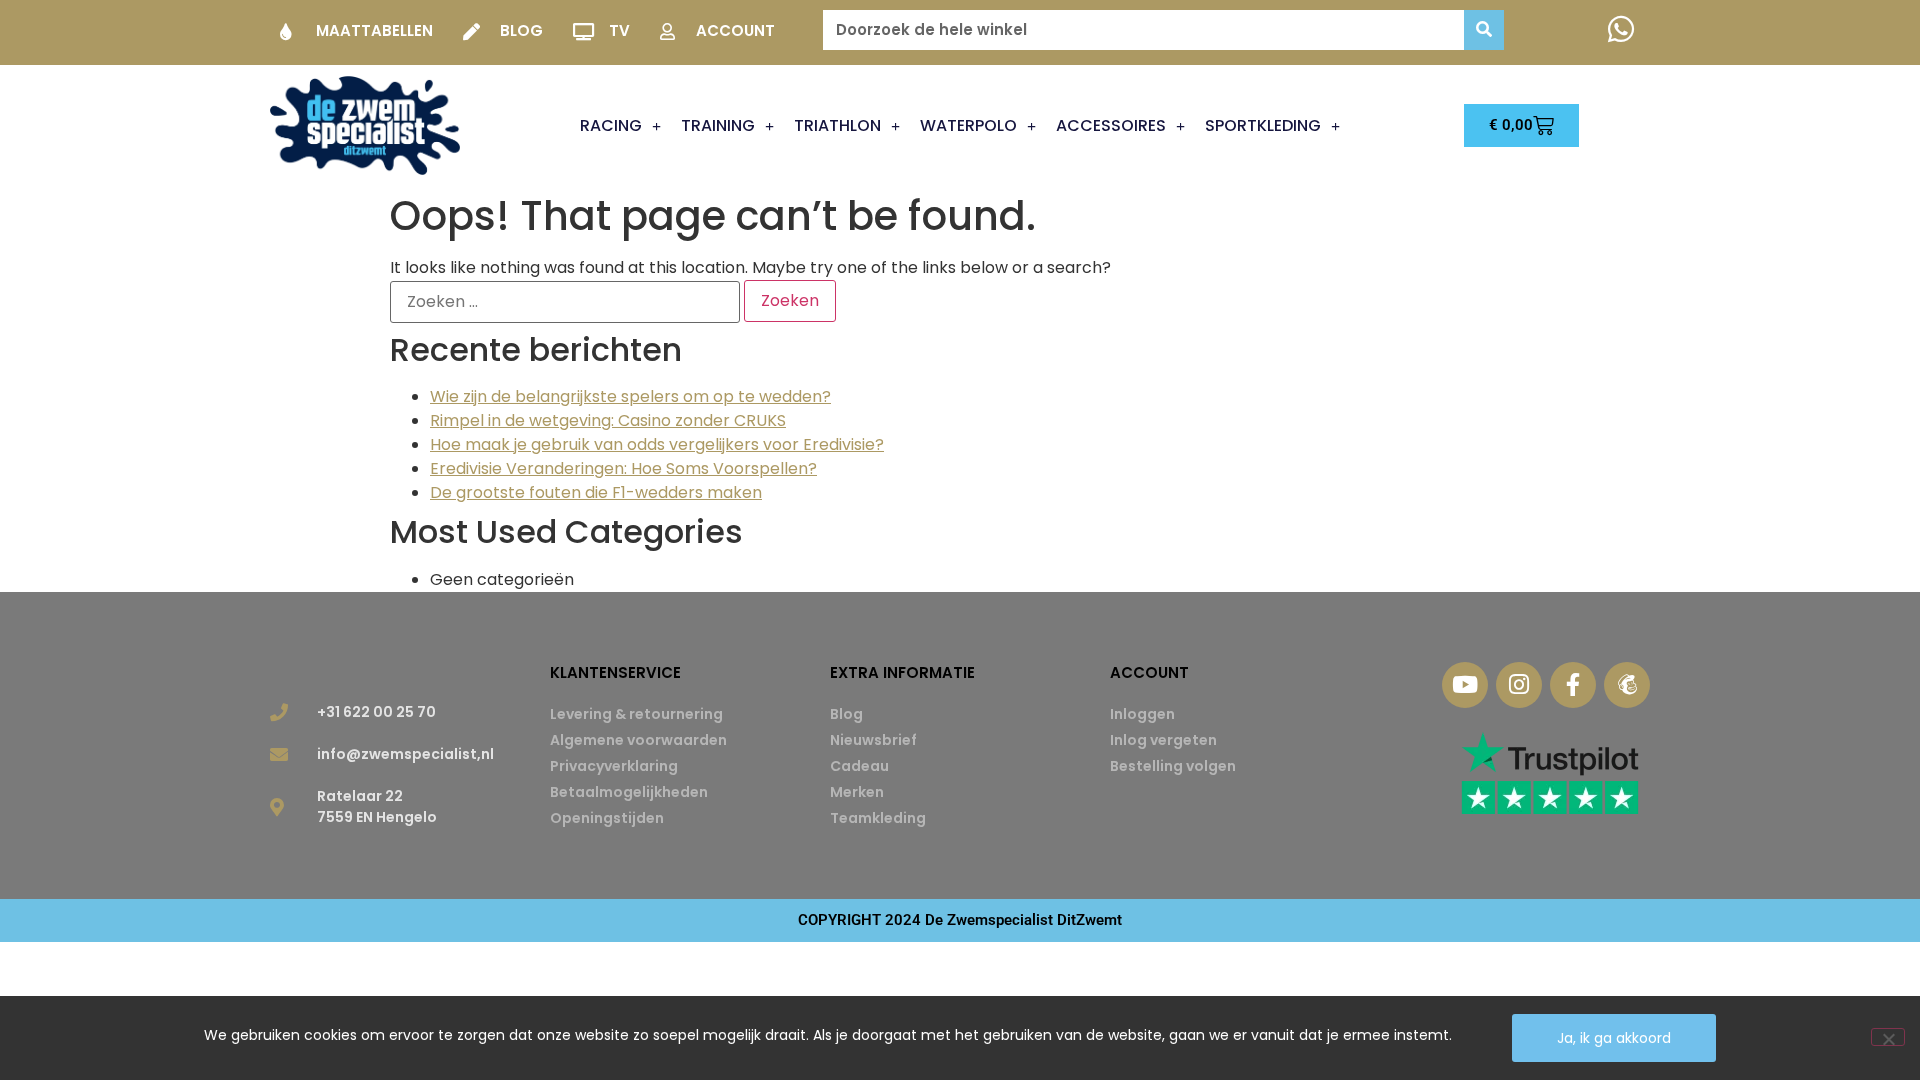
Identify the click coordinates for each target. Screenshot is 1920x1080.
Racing (611, 125)
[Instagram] (1519, 685)
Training (718, 125)
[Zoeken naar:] (565, 302)
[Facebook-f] (1573, 685)
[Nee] (1888, 1037)
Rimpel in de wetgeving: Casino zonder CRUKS (608, 420)
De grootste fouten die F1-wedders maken (596, 492)
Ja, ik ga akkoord (1614, 1038)
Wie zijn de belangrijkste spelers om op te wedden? (630, 396)
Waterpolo (968, 125)
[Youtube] (1465, 685)
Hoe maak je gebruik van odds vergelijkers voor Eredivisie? (657, 444)
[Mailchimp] (1627, 685)
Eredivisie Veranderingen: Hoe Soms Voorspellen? (623, 468)
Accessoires (1111, 125)
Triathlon (837, 125)
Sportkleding (1263, 125)
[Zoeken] (1484, 30)
